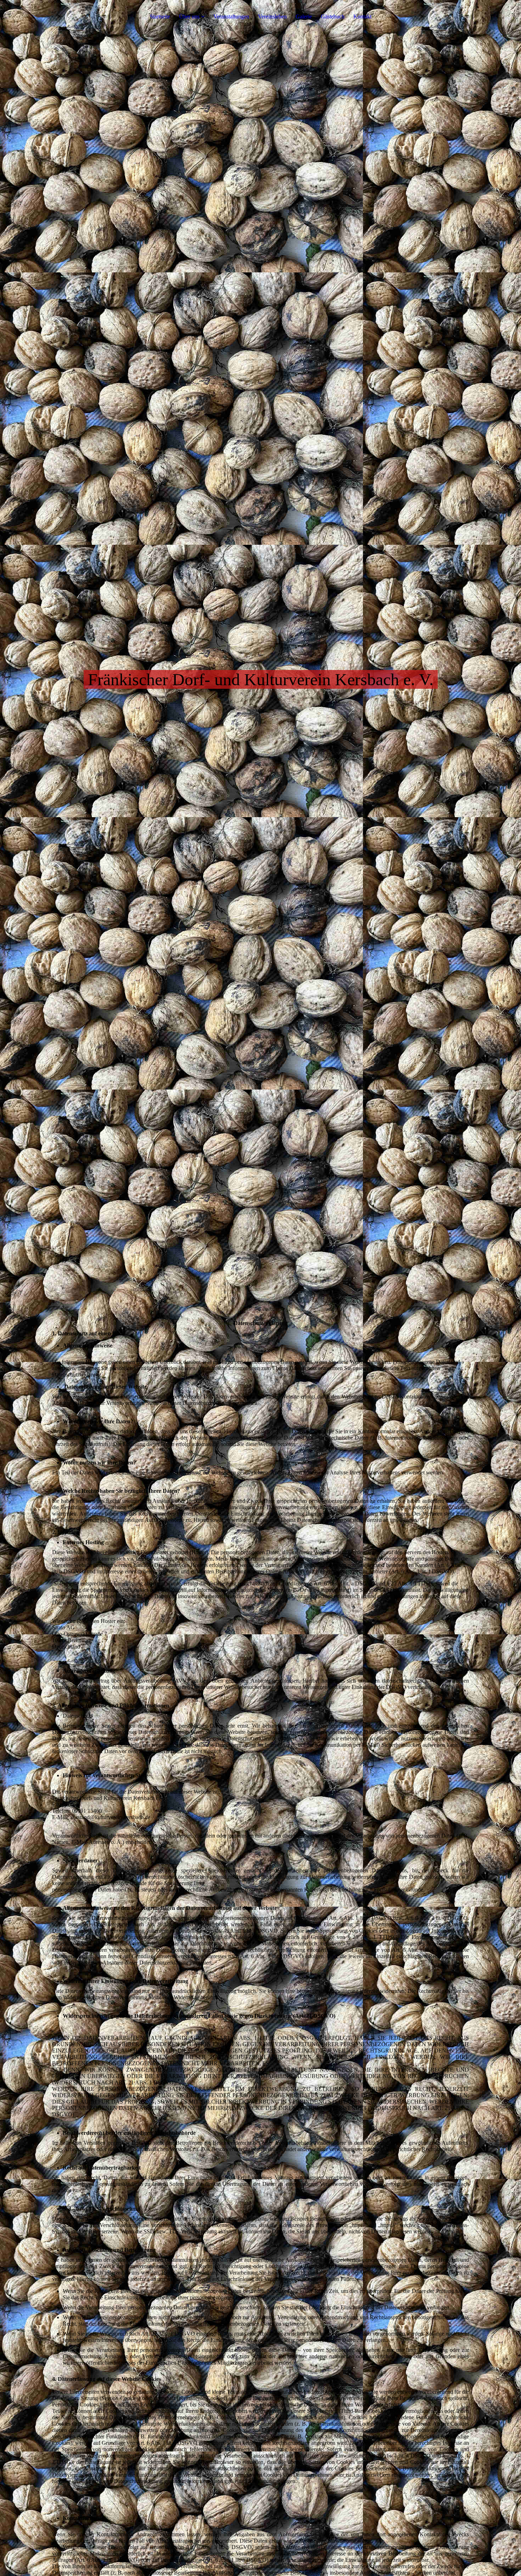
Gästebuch (333, 16)
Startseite (160, 16)
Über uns (190, 16)
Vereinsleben (272, 16)
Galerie (304, 16)
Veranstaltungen (231, 16)
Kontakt (362, 16)
